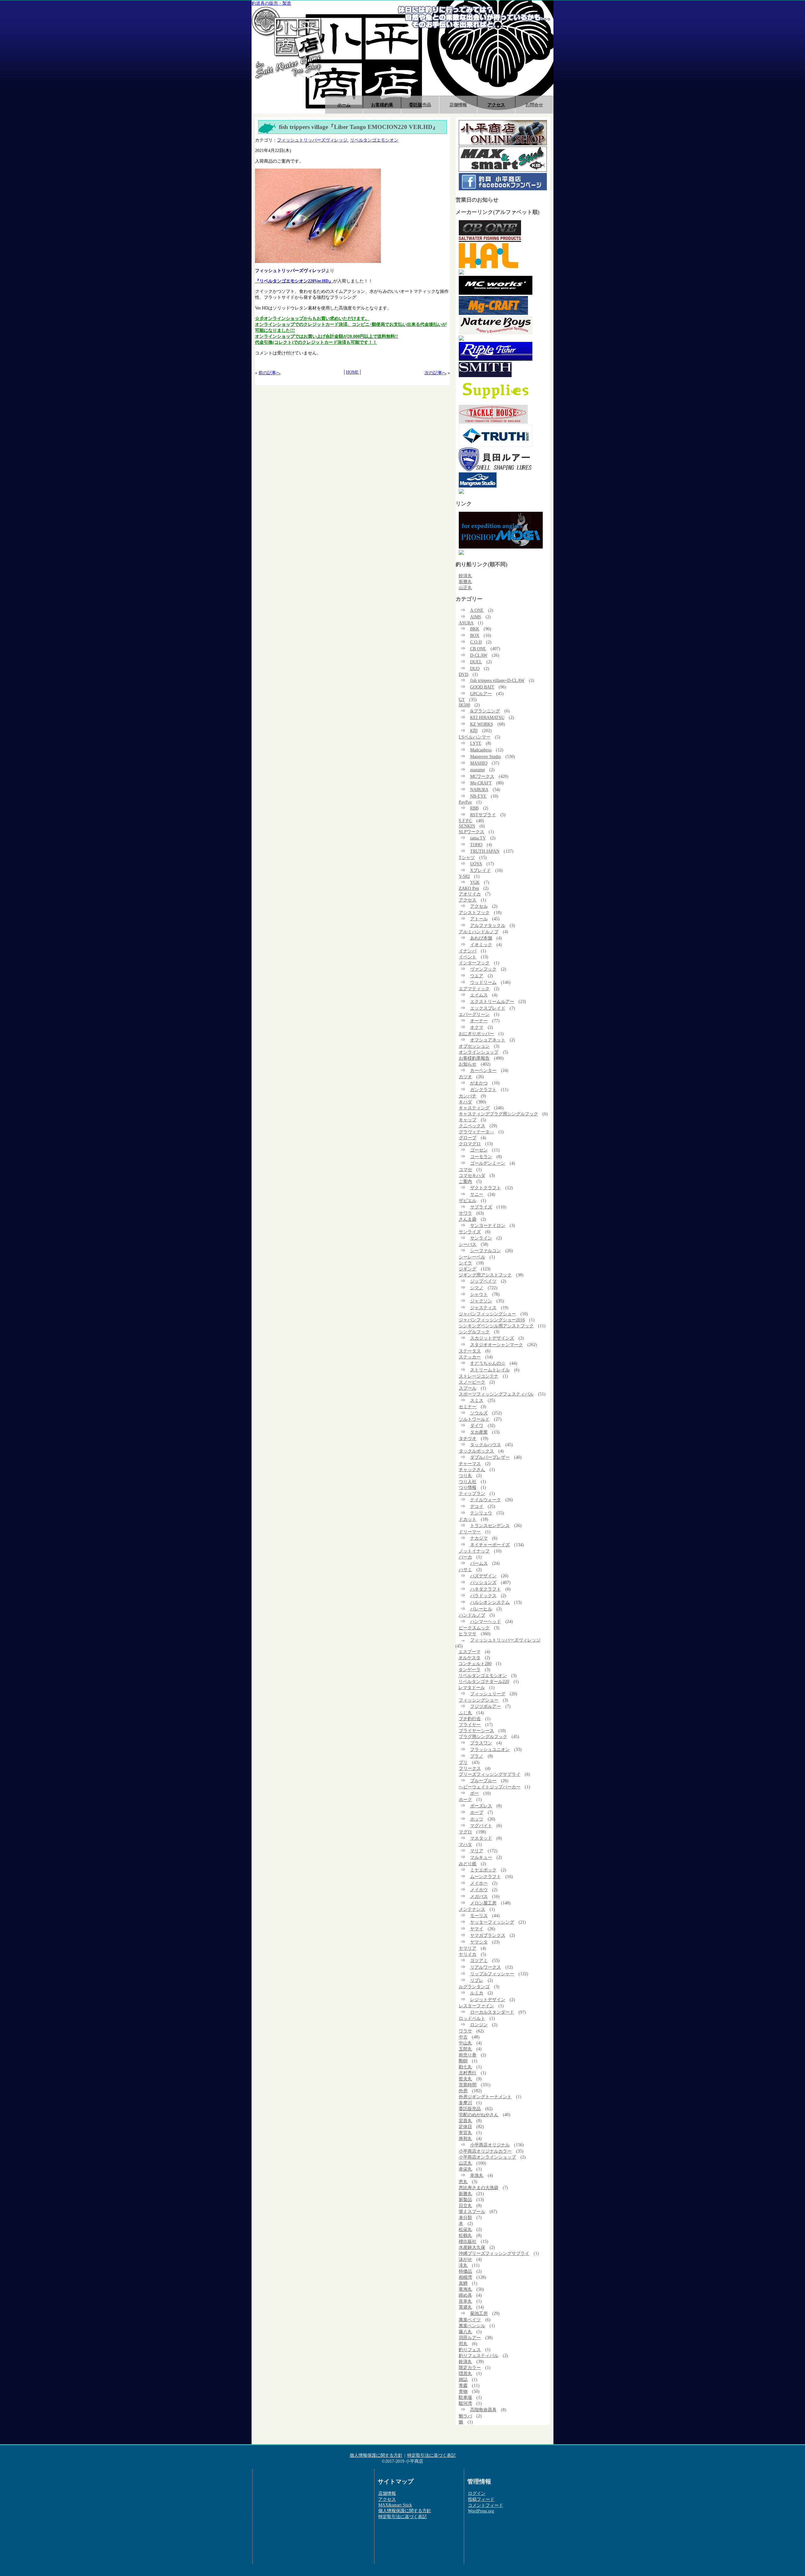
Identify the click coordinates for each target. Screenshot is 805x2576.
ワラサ (465, 2031)
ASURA (466, 623)
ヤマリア (468, 1948)
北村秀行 (468, 2073)
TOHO (476, 845)
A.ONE (477, 610)
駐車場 (465, 2397)
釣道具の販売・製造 (271, 3)
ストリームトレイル (490, 1370)
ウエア (477, 976)
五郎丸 (465, 2049)
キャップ (468, 1120)
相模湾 (465, 2277)
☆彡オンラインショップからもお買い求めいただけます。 (312, 318)
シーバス (468, 1244)
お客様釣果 (382, 105)
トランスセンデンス (490, 1525)
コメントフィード (486, 2505)
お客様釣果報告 (474, 1058)
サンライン (481, 1238)
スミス (477, 1400)
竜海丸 (465, 2289)
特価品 (465, 2271)
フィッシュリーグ (488, 1694)
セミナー (468, 1407)
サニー (477, 1194)
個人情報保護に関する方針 (376, 2455)
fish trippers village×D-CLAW (497, 680)
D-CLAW (479, 655)
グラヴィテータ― (476, 1132)
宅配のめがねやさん (479, 2115)
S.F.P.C (465, 821)
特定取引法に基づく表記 (431, 2455)
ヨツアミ (479, 1960)
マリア (477, 1851)
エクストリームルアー (492, 1001)
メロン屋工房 (483, 1903)
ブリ (463, 1762)
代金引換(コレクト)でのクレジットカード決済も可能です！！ (316, 342)
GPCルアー (481, 694)
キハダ (465, 1102)
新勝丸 (465, 582)
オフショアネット (488, 1040)
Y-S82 (464, 876)
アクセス (496, 105)
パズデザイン (483, 1576)
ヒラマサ (468, 1634)
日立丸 (465, 2205)
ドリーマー (470, 1532)
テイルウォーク (486, 1500)
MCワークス (482, 776)
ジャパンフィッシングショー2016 (492, 1320)
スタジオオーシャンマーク (497, 1345)
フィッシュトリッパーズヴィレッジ (312, 140)
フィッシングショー (479, 1700)
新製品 (465, 2200)
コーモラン (481, 1157)
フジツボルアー (486, 1706)
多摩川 (465, 2103)
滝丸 (463, 2265)
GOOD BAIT (482, 687)
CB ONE (478, 649)
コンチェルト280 (475, 1664)
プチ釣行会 (470, 1719)
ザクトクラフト (486, 1188)
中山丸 (465, 2043)
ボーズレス (481, 1806)
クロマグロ (470, 1144)
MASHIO (479, 763)
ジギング (468, 1269)
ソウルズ (479, 1413)
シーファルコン (486, 1251)
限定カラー (470, 2367)
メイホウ (479, 1890)
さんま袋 (468, 1219)
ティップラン (472, 1493)
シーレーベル (472, 1257)
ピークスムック (474, 1628)
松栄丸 (465, 2229)
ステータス (470, 1351)
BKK (475, 629)
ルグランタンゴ (474, 1987)
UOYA (476, 864)
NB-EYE (478, 796)
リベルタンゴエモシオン (374, 140)
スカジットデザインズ (492, 1338)
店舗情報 (458, 105)
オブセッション (474, 1046)
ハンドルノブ (472, 1615)
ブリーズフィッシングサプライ (490, 1774)
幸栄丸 (465, 2169)
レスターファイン (476, 2006)
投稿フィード (481, 2499)
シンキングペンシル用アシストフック (496, 1326)
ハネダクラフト (486, 1589)
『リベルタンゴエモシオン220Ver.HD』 (294, 281)
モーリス (479, 1915)
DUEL (476, 662)
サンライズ (470, 1232)
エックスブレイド (488, 1008)
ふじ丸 (465, 1713)
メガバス (479, 1896)
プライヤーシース (476, 1731)
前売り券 (468, 2055)
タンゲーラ (469, 1670)
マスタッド (481, 1838)
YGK (475, 882)
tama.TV (478, 838)
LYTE (476, 743)
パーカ (465, 1557)
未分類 (465, 2217)
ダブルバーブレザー (490, 1457)
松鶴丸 (465, 2235)
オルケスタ (469, 1658)
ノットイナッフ (474, 1551)
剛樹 (463, 2061)
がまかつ (479, 1083)
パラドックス (483, 1596)
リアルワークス (486, 1967)
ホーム (344, 105)
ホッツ (477, 1819)
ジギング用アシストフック (485, 1275)
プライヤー (470, 1725)
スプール (468, 1388)
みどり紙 (468, 1864)
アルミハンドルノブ (479, 932)
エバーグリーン (474, 1014)
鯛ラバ (465, 2416)
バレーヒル (481, 1609)
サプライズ (481, 1207)
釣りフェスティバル (479, 2356)
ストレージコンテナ (479, 1376)
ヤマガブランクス (488, 1935)
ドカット (468, 1519)
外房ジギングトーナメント (485, 2097)
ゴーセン (479, 1150)
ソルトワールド (474, 1419)
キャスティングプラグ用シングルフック (498, 1114)
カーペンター (483, 1070)
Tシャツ (467, 857)
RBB (474, 808)
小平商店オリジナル (490, 2145)
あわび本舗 (481, 938)
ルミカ (477, 1993)
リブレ (477, 1980)
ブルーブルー (483, 1781)
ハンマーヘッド (486, 1621)
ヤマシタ (479, 1942)
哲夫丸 (465, 2079)
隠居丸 (465, 2373)
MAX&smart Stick (395, 2505)
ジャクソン (481, 1301)
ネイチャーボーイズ (490, 1545)
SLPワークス (472, 832)
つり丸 (465, 1475)
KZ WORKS (482, 724)
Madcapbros (481, 750)
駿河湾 (465, 2403)
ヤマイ (477, 1929)
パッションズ (483, 1582)
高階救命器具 (483, 2410)
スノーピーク (472, 1382)
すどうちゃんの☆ (488, 1363)
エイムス (479, 995)
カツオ (465, 1077)
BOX (475, 635)
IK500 (464, 705)
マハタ (465, 1844)
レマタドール (472, 1687)
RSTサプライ (483, 815)
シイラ (465, 1263)
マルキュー (481, 1857)
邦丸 (463, 2344)
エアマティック (474, 989)
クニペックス (472, 1126)
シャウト (479, 1294)
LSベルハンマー (475, 737)
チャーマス (470, 1464)
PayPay (465, 802)
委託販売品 (420, 105)
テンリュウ (481, 1513)
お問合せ (534, 105)
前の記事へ (269, 373)
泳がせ (465, 2259)
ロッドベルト (472, 2018)
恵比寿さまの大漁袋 (479, 2188)
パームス (479, 1563)
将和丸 (465, 2138)
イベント (468, 957)
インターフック (474, 963)
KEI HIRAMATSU (487, 717)
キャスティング (474, 1108)
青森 (463, 2385)
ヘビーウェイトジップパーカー (490, 1787)
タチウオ (468, 1438)
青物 (463, 2391)
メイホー (479, 1883)
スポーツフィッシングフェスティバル (496, 1394)
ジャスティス (483, 1308)
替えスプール (472, 2211)
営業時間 (468, 2085)
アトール (479, 919)
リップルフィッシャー (492, 1974)
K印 (474, 731)
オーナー (479, 1021)
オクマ (477, 1027)
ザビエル (468, 1201)
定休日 (465, 2127)
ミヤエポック (483, 1870)
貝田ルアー (470, 2338)
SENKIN (467, 826)
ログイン (477, 2493)
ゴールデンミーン (488, 1163)
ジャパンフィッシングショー (487, 1314)
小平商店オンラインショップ (487, 2157)
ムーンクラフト (486, 1876)
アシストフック (474, 912)
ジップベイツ (483, 1281)
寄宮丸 (465, 2133)
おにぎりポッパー (476, 1034)
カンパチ (468, 1096)
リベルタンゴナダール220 (484, 1681)
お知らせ (468, 1064)
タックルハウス (486, 1445)
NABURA (479, 789)
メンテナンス (472, 1909)
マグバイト (481, 1826)
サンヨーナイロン (488, 1225)
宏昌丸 (465, 2121)
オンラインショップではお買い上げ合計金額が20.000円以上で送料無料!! (327, 336)
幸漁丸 (477, 2175)
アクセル (479, 906)
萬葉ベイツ (470, 2320)
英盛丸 (465, 2307)
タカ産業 (479, 1432)
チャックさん (472, 1469)
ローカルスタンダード (492, 2012)
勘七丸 (465, 2067)
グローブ (468, 1138)
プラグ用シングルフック (483, 1737)
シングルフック (474, 1332)
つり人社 (468, 1481)
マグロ (465, 1832)
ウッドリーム (483, 982)
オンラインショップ (479, 1052)
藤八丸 (465, 2332)
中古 (463, 2037)
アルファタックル (488, 925)
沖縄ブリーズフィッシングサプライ (494, 2253)
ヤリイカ (468, 1954)
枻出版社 (468, 2241)
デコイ (477, 1506)
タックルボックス (476, 1451)
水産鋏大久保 (472, 2247)
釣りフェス (470, 2350)
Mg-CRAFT (481, 783)
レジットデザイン (488, 1999)
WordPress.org (481, 2511)
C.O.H (476, 642)
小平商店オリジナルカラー (485, 2151)
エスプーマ (469, 1652)
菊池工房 (479, 2313)
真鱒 (463, 2283)
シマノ (477, 1288)
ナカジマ (479, 1538)
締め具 (465, 2295)
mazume (477, 770)
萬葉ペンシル (472, 2326)
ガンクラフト (483, 1090)
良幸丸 (465, 2301)
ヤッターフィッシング (492, 1922)
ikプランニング (485, 711)
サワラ (465, 1213)
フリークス (470, 1768)
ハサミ (465, 1570)
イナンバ (468, 951)
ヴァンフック (483, 969)
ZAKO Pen (469, 888)
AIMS (476, 617)
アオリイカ (470, 894)
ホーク (465, 1799)
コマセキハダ (472, 1175)
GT (462, 700)
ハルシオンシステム (490, 1602)
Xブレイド (480, 870)
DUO (475, 668)
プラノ (477, 1756)
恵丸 (463, 2182)
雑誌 (463, 2379)
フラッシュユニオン (490, 1749)
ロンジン (479, 2025)
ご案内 (465, 1181)
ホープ (477, 1812)
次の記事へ (436, 373)
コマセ (465, 1169)
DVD (464, 674)
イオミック (481, 945)
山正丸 (465, 588)
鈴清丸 (465, 576)
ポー (475, 1793)
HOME (352, 372)
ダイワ (477, 1425)
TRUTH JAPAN (485, 851)
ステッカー (470, 1357)
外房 (463, 2091)
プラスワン (481, 1743)
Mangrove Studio (486, 756)
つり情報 (468, 1487)
